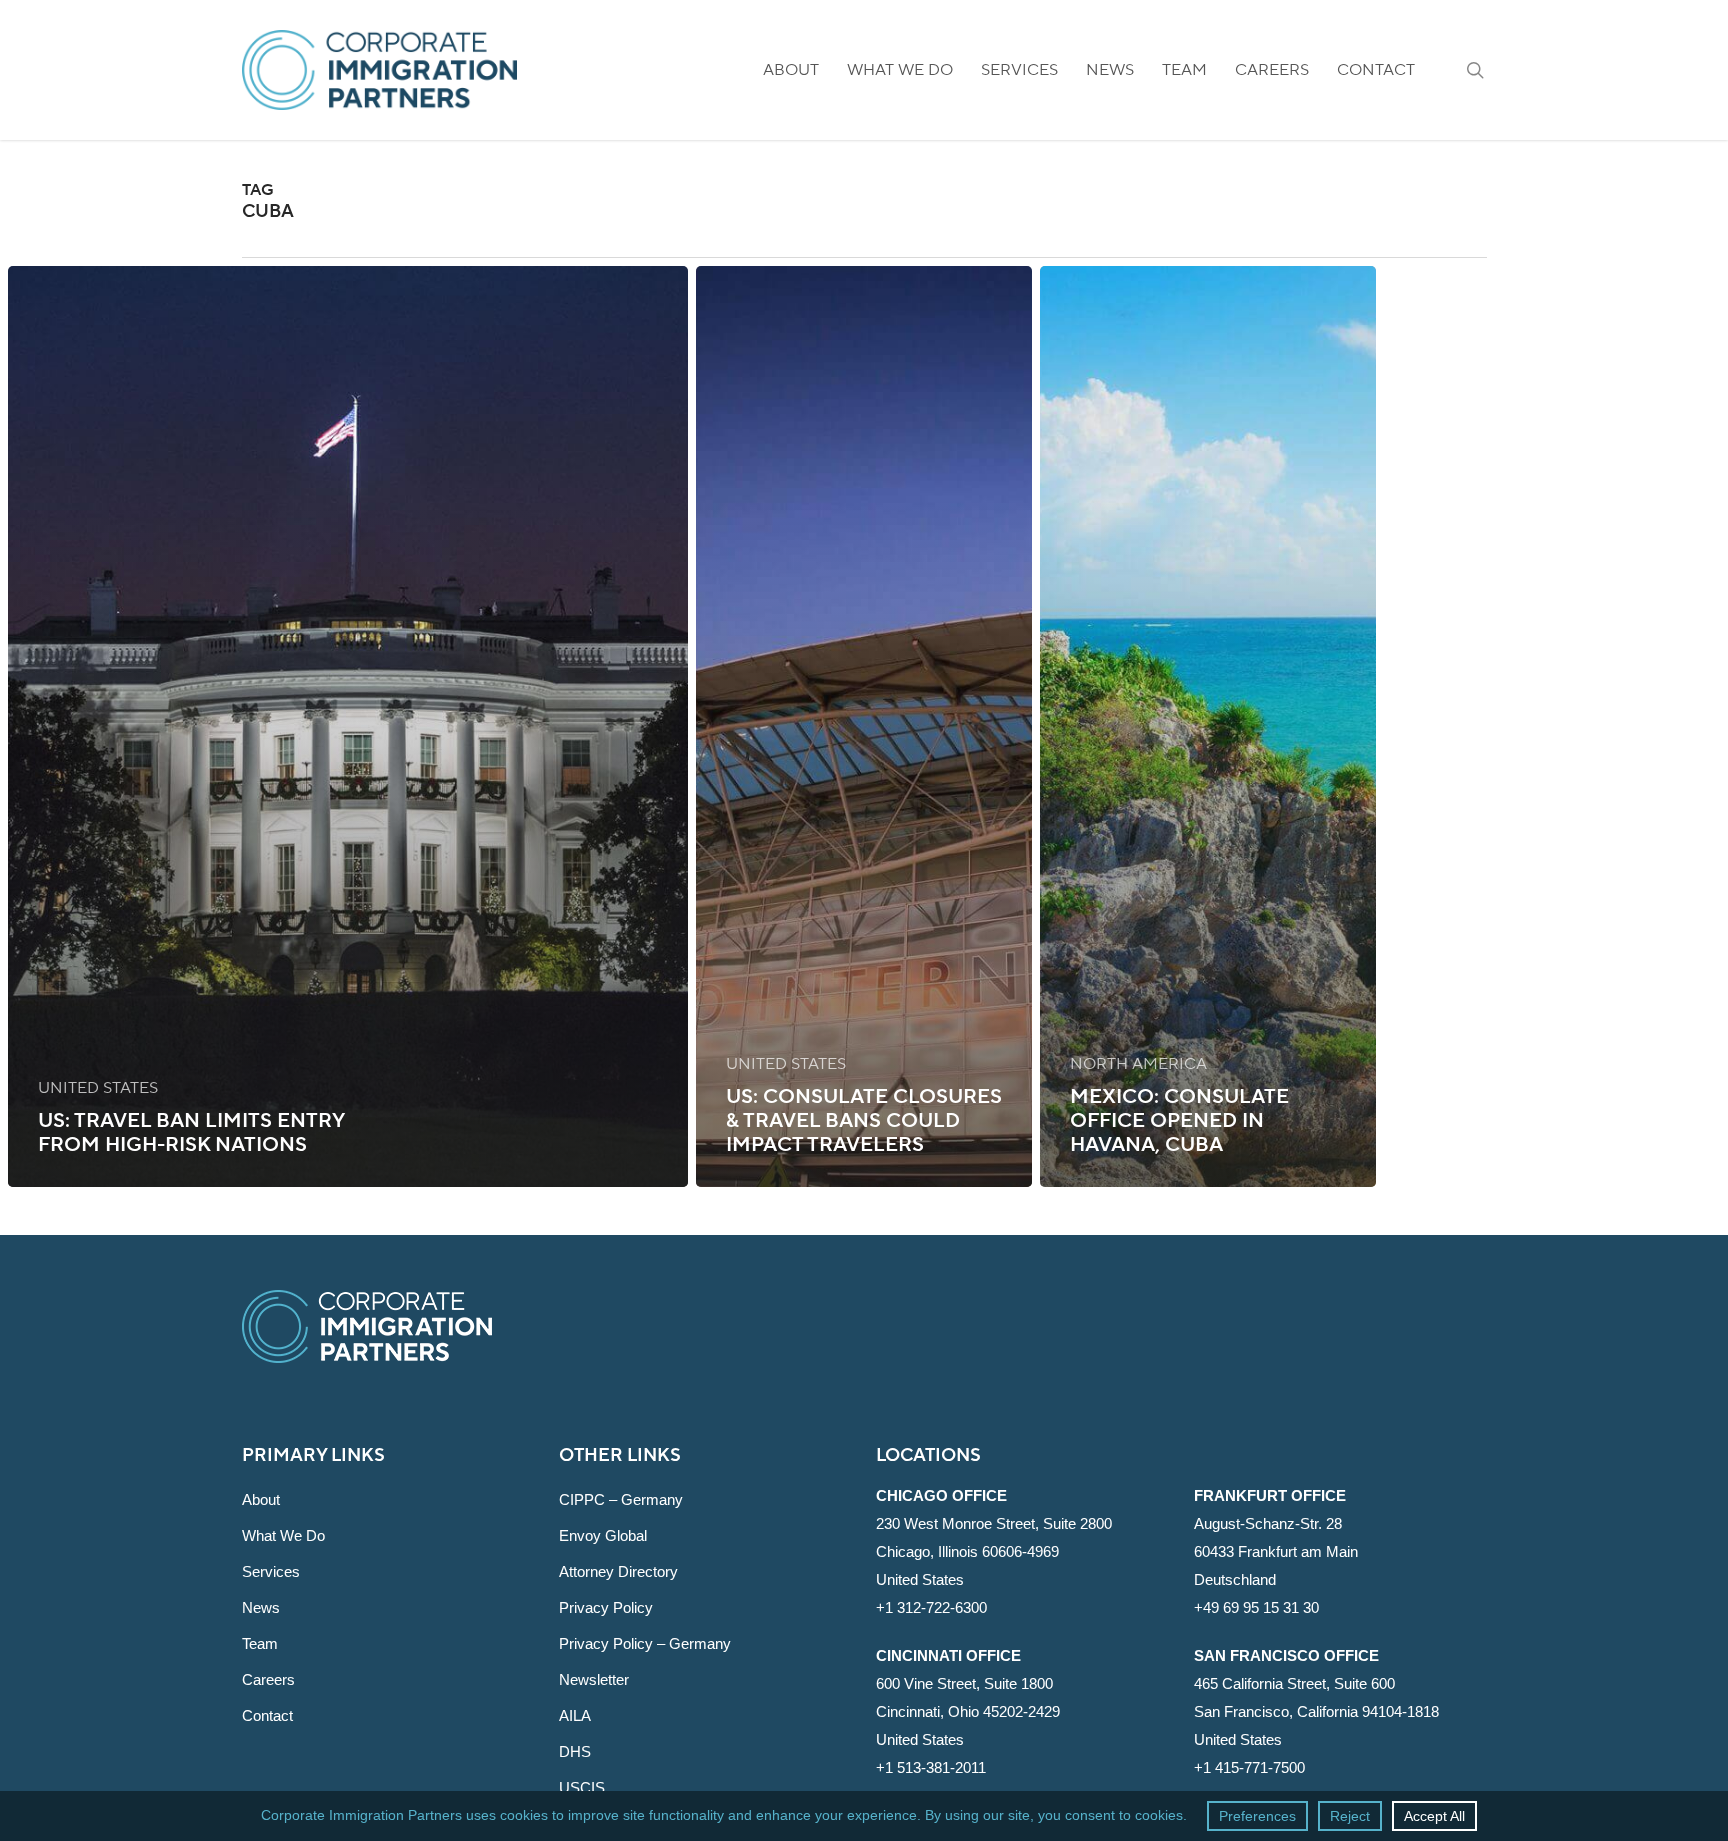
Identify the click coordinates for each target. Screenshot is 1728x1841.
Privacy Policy (606, 1607)
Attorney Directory (618, 1571)
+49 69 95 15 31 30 (1256, 1607)
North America (1138, 1064)
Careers (268, 1679)
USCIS (582, 1787)
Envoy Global (603, 1535)
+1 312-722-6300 (931, 1607)
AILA (575, 1715)
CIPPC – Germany (621, 1499)
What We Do (283, 1535)
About (261, 1499)
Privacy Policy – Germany (645, 1643)
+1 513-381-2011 (931, 1767)
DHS (575, 1751)
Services (271, 1571)
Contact (267, 1715)
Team (260, 1643)
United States (98, 1088)
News (261, 1607)
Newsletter (594, 1679)
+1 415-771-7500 (1249, 1767)
